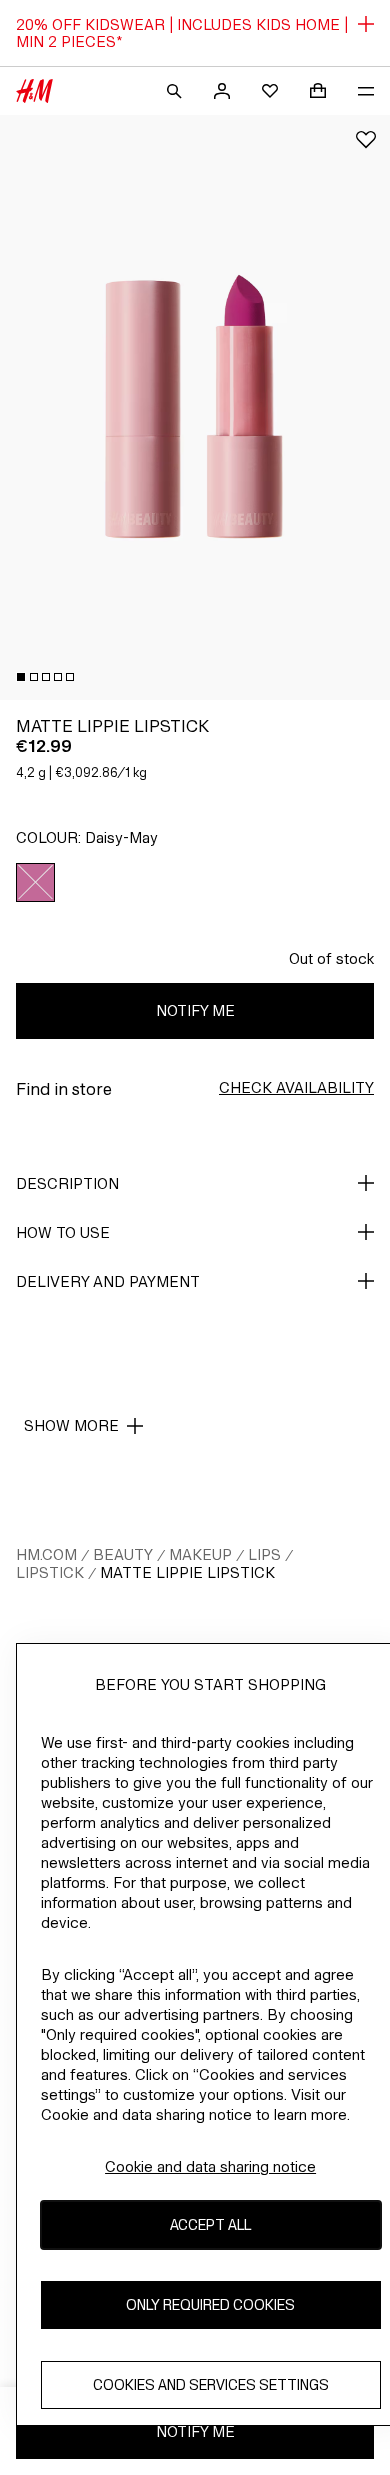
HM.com (46, 1554)
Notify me (195, 1010)
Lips (264, 1554)
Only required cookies (210, 2304)
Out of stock (331, 958)
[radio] (35, 882)
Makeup (200, 1554)
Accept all (210, 2224)
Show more (71, 1425)
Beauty (123, 1554)
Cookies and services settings (211, 2384)
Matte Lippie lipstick (187, 1572)
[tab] (21, 677)
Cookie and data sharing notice (210, 2166)
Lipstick (50, 1572)
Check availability (296, 1087)
